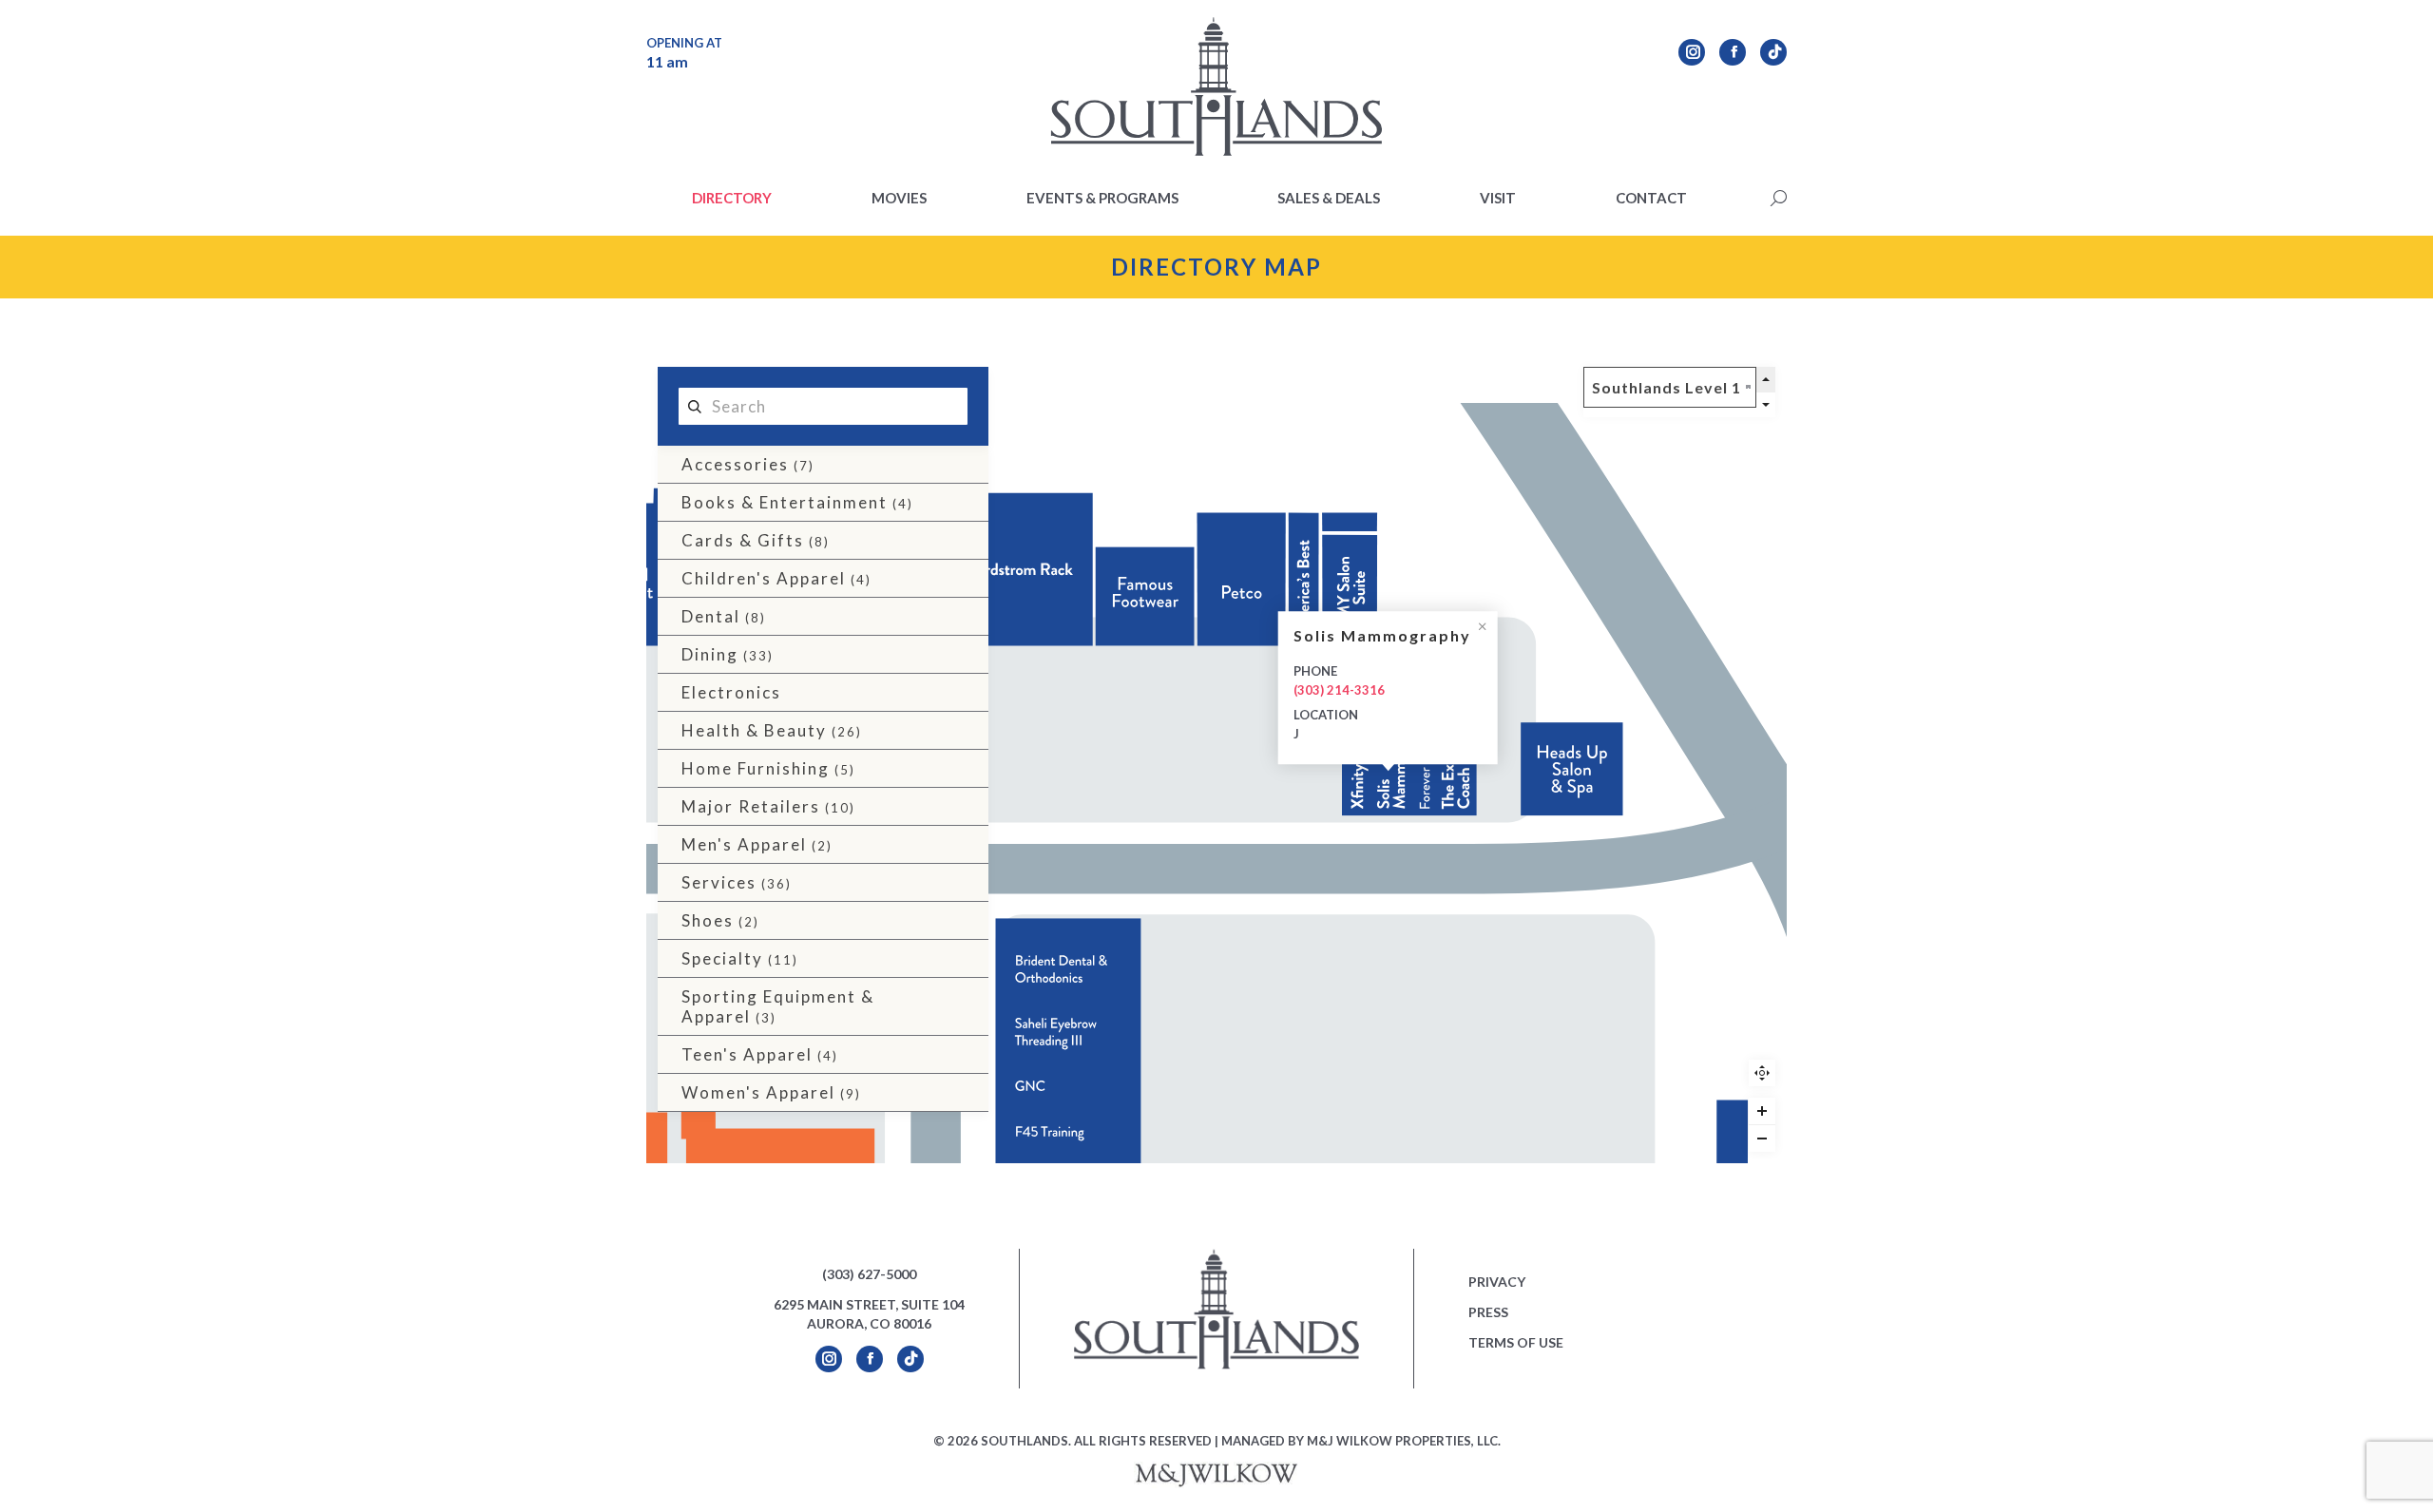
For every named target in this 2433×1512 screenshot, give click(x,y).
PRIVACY (1497, 1282)
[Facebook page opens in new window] (1733, 52)
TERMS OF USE (1516, 1342)
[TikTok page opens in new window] (1773, 52)
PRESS (1488, 1312)
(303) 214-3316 (1338, 690)
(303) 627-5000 (869, 1274)
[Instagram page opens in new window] (1692, 52)
